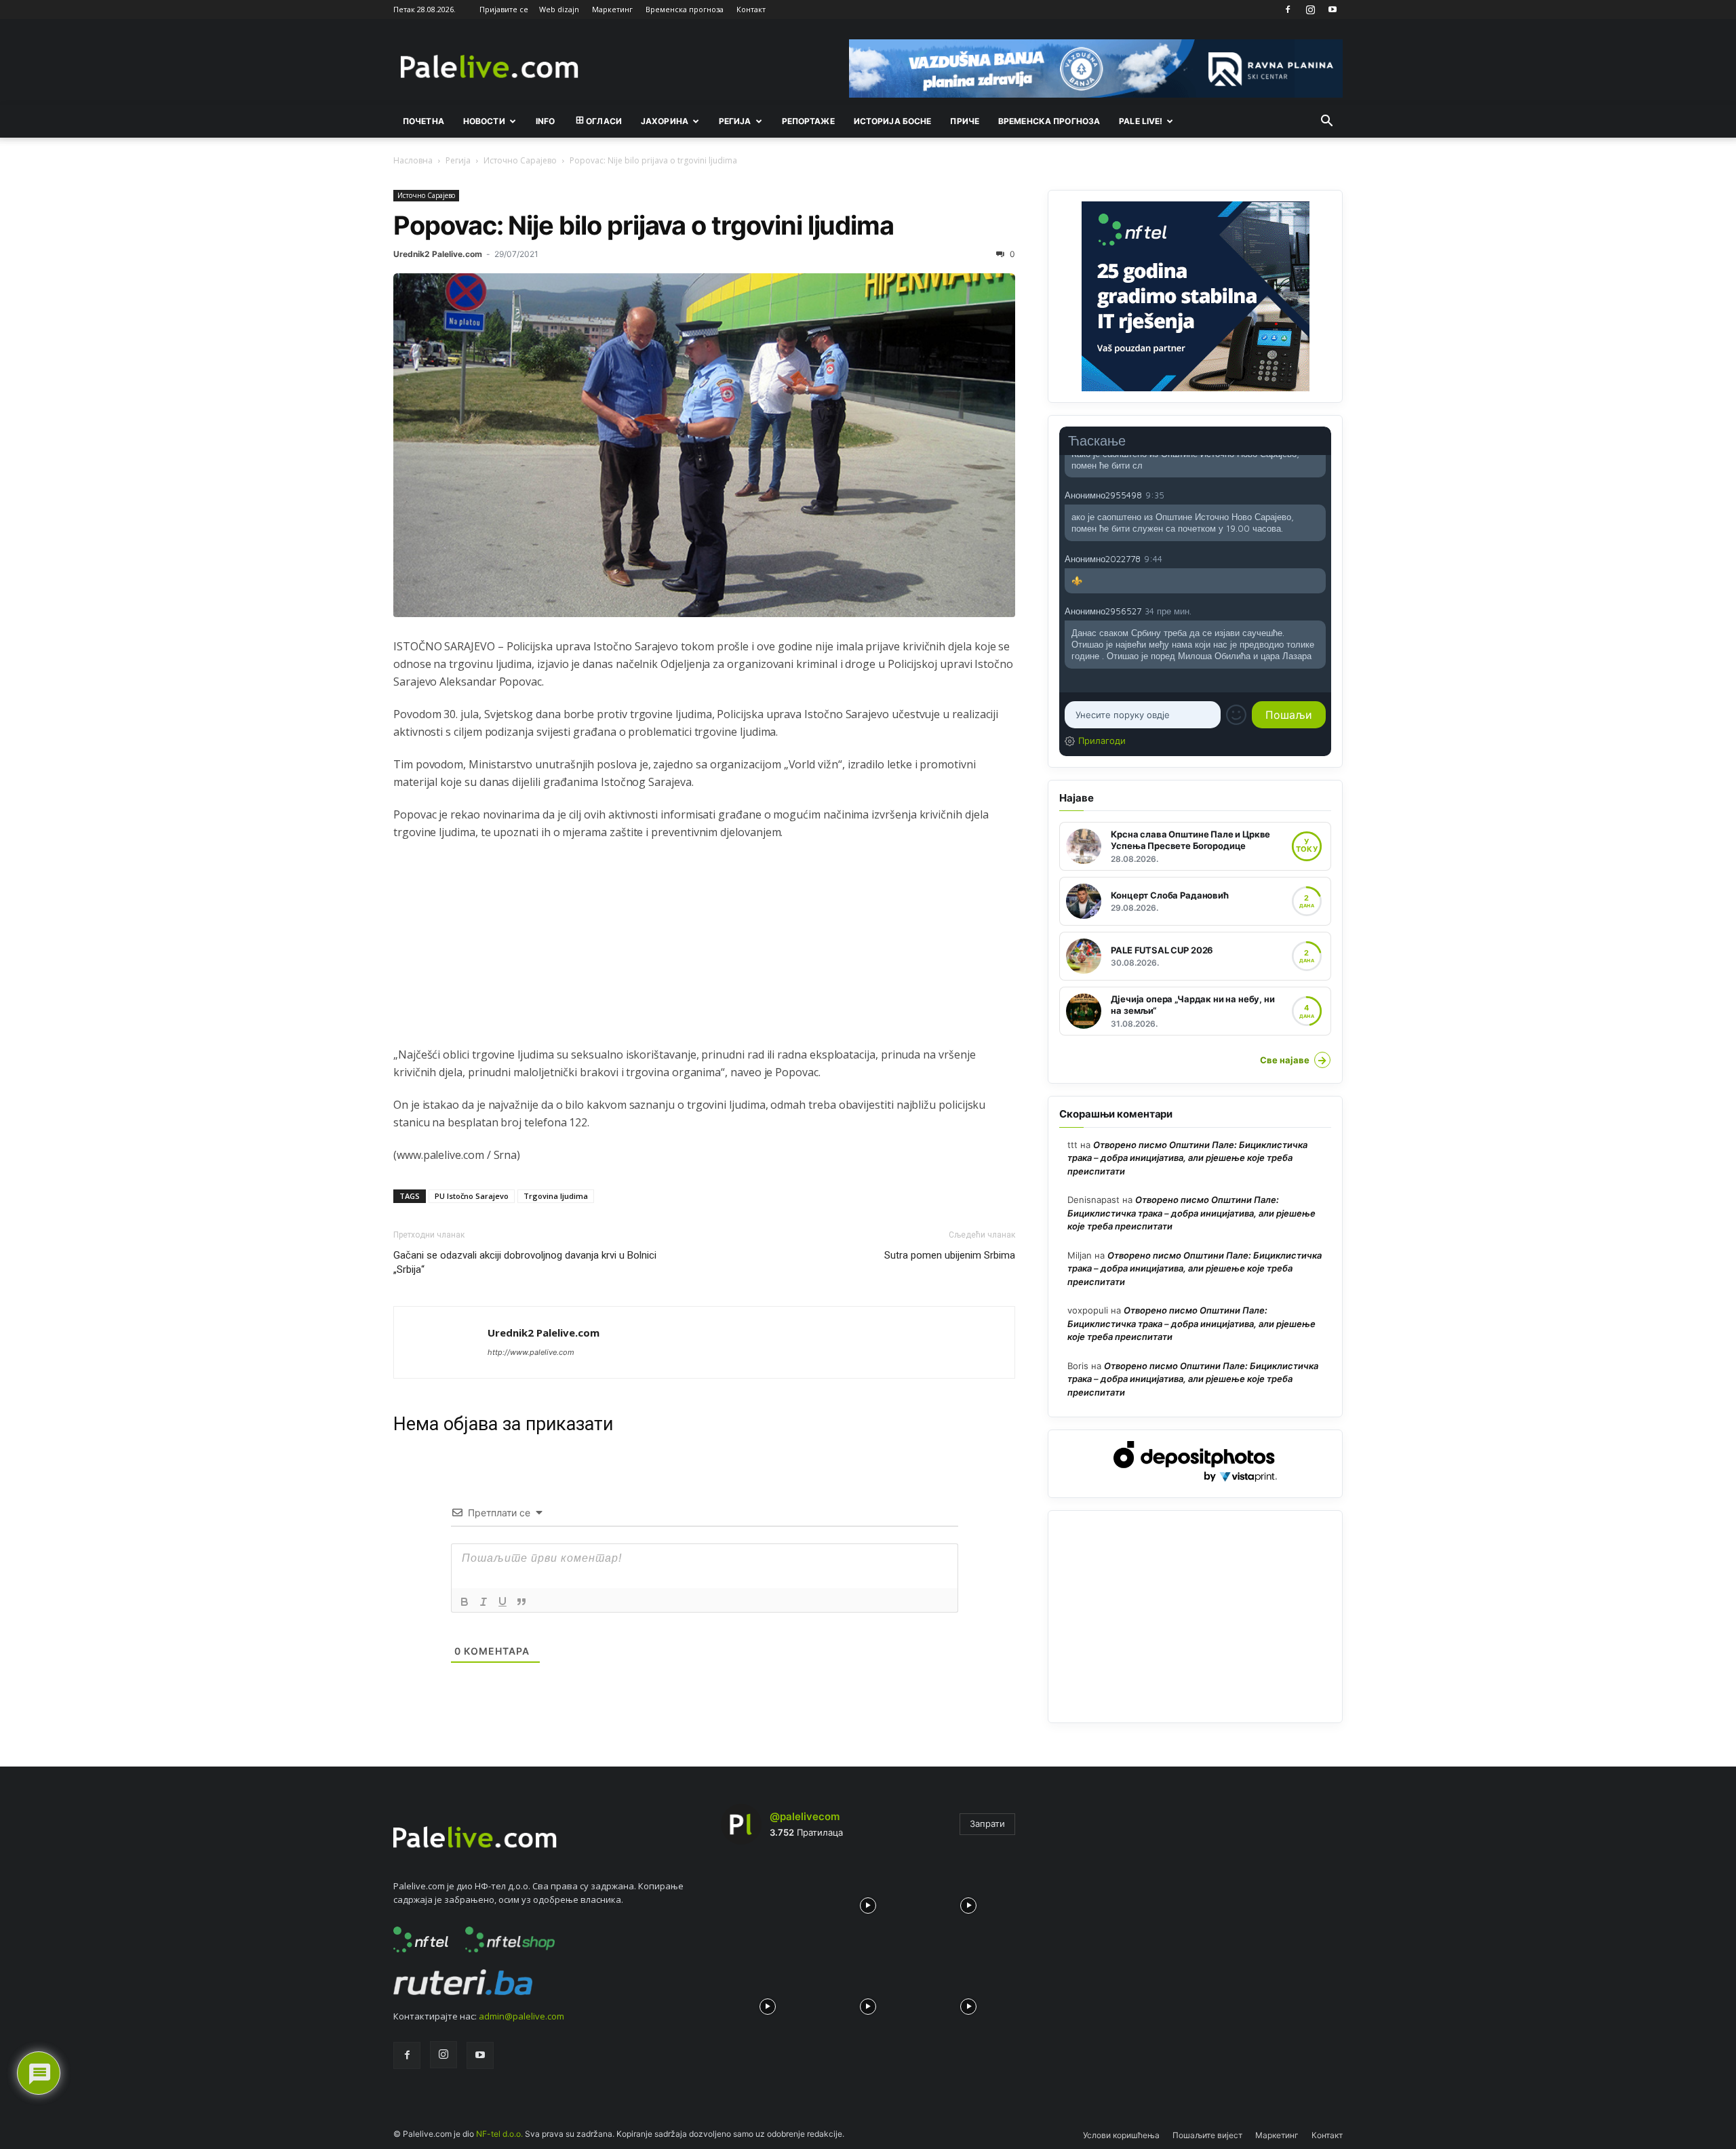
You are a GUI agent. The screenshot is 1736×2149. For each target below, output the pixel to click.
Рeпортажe (808, 121)
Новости (484, 121)
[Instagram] (1310, 9)
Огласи (604, 121)
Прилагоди (1102, 741)
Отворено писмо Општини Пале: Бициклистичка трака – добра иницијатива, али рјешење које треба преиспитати (1187, 1158)
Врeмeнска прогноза (1049, 121)
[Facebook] (1288, 9)
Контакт (751, 9)
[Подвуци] (502, 1602)
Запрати (987, 1823)
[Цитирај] (521, 1602)
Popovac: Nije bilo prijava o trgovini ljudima (644, 225)
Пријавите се (504, 9)
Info (545, 121)
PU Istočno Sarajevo (472, 1196)
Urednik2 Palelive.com (438, 254)
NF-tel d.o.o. (499, 2134)
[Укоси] (484, 1602)
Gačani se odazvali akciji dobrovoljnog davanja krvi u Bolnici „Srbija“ (525, 1262)
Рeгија (735, 121)
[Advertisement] (704, 951)
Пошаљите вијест (1207, 2135)
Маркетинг (612, 9)
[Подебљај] (465, 1602)
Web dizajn (559, 9)
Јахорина (665, 121)
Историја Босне (893, 121)
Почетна (423, 121)
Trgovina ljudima (556, 1196)
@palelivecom (805, 1816)
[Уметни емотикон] (1236, 715)
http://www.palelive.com (531, 1352)
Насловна (413, 160)
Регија (458, 160)
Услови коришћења (1121, 2135)
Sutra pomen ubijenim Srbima (950, 1255)
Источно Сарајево (520, 160)
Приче (965, 121)
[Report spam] (1319, 494)
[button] (1326, 122)
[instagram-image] (768, 1902)
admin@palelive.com (521, 2016)
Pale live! (1141, 121)
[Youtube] (1333, 9)
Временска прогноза (685, 9)
